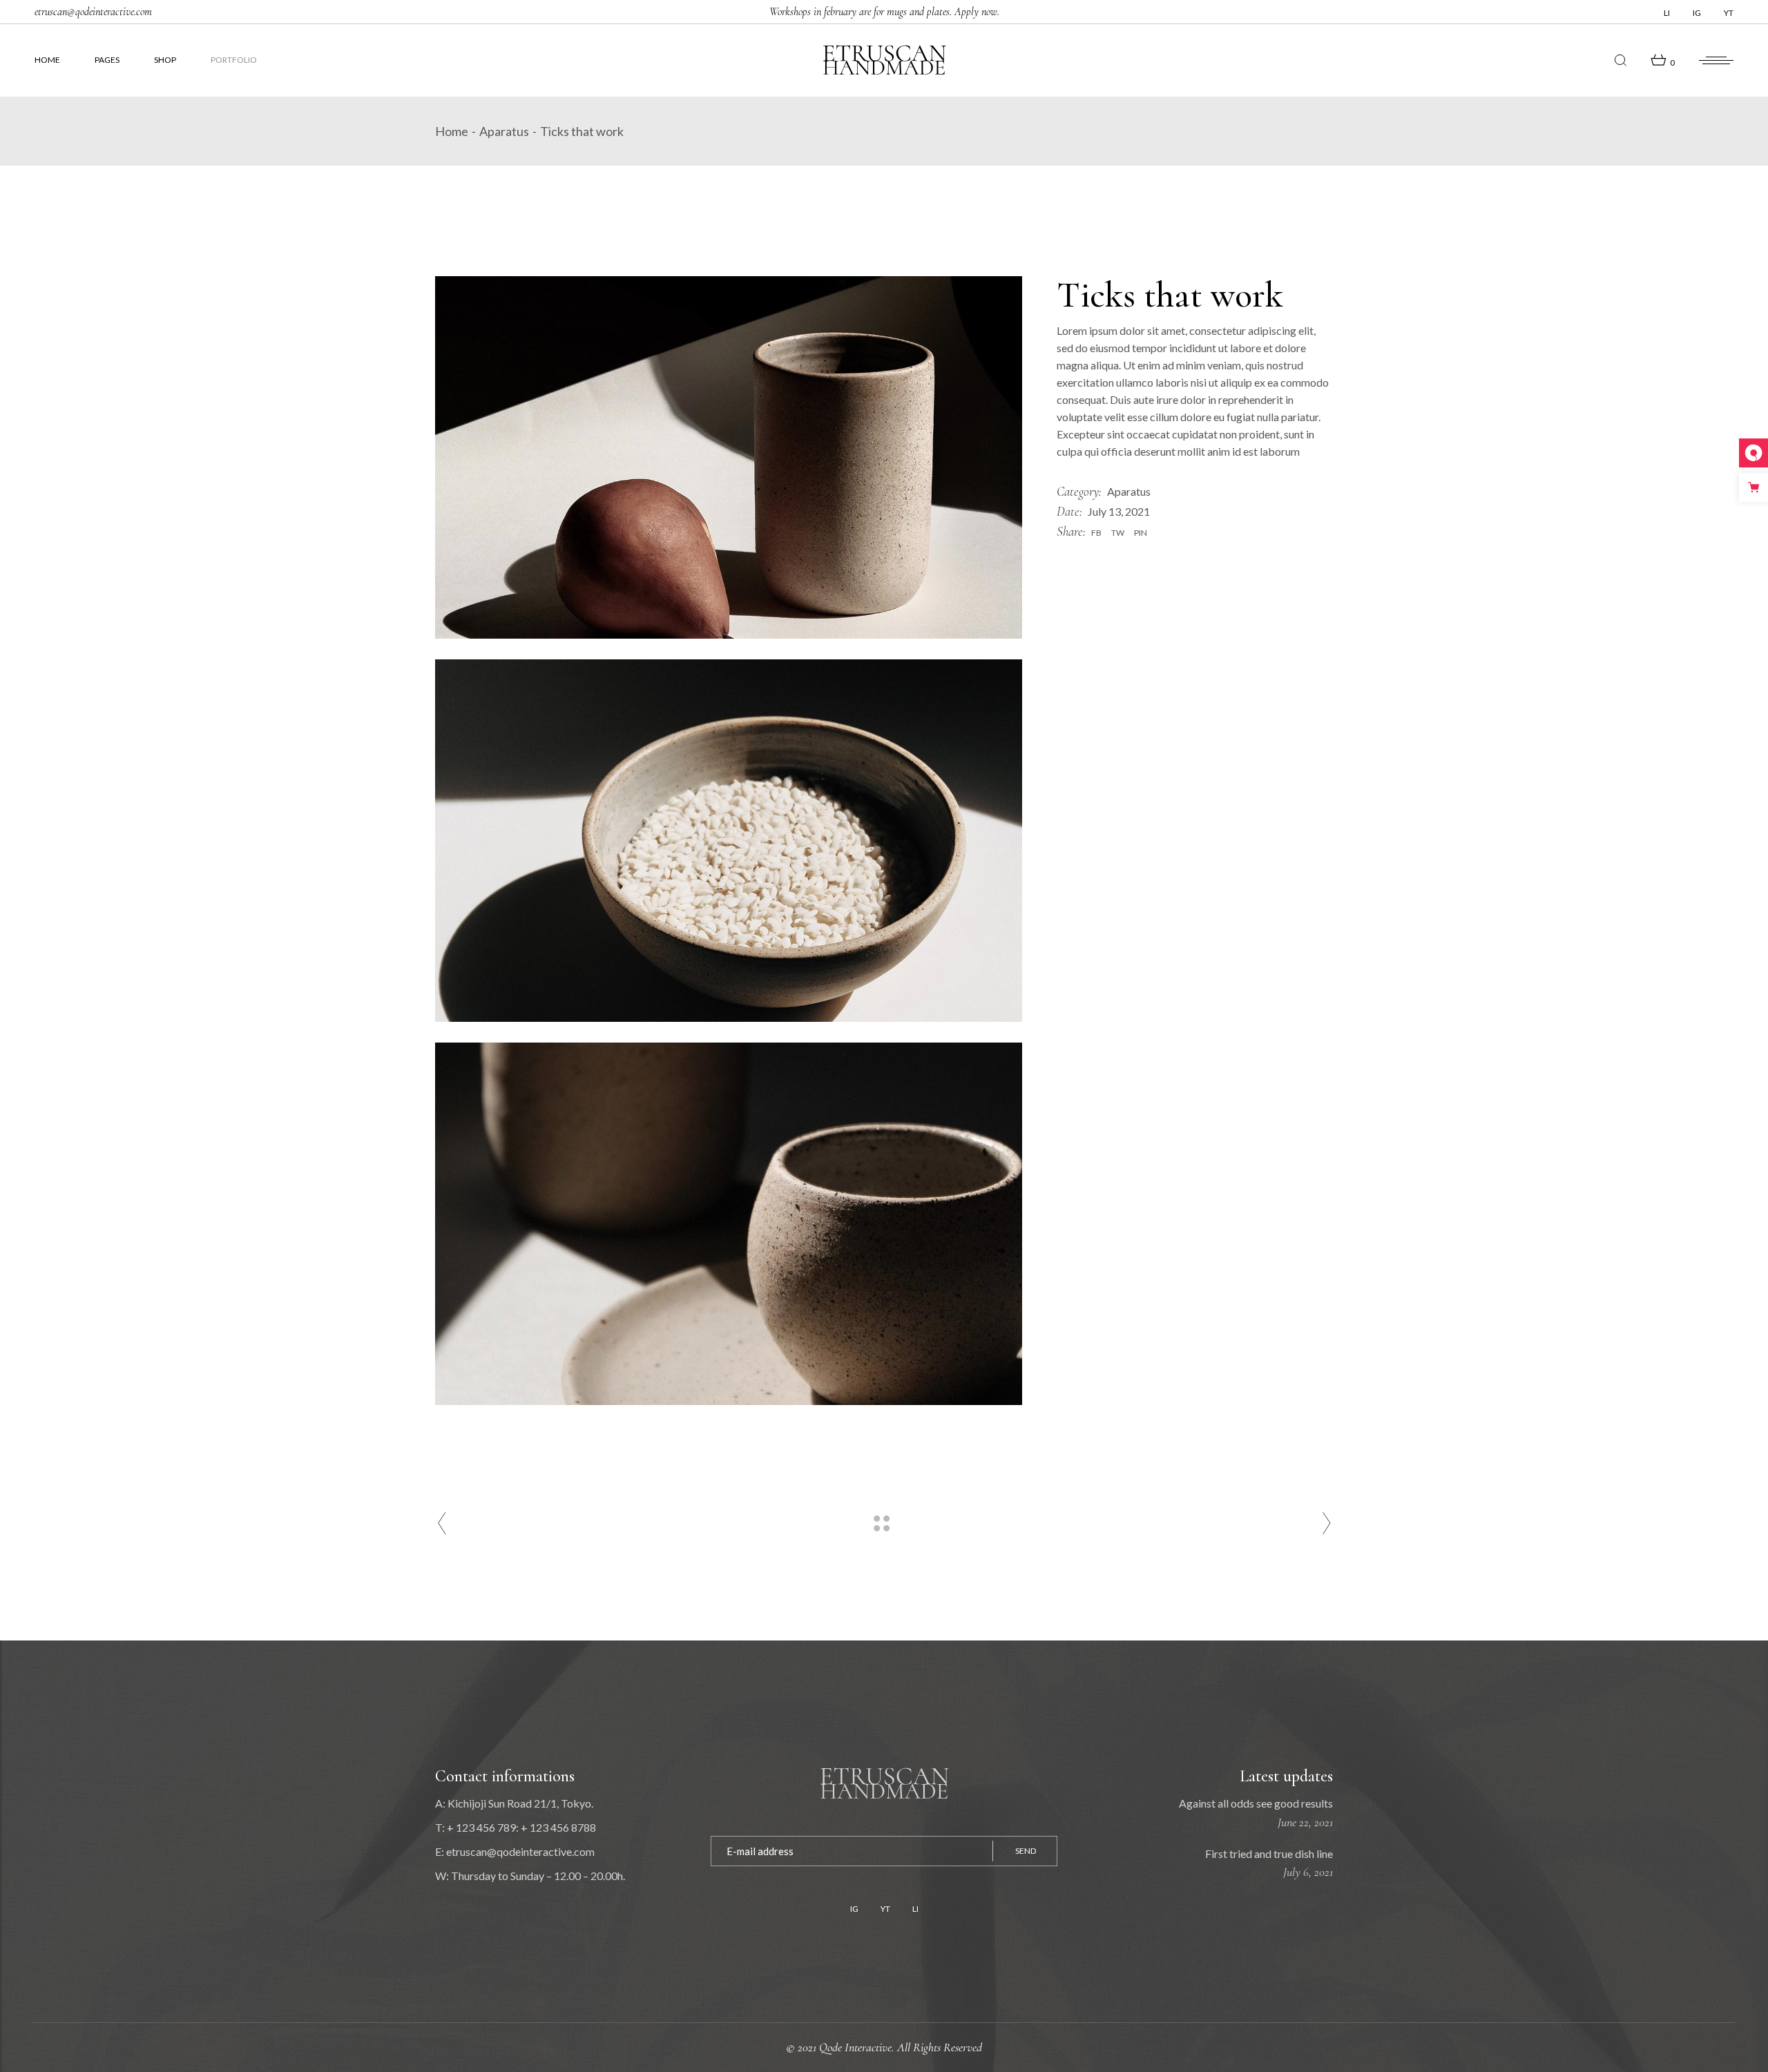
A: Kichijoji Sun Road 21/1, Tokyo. (514, 1803)
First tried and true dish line (1269, 1853)
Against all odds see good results (1256, 1803)
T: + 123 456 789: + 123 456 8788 (516, 1827)
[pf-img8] (729, 841)
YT (1729, 13)
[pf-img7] (729, 457)
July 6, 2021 (1308, 1872)
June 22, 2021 (1305, 1822)
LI (1667, 13)
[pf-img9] (729, 1224)
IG (1697, 13)
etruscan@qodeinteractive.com (93, 12)
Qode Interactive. (858, 2047)
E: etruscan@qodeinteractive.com (515, 1851)
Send (1026, 1851)
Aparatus (1129, 491)
